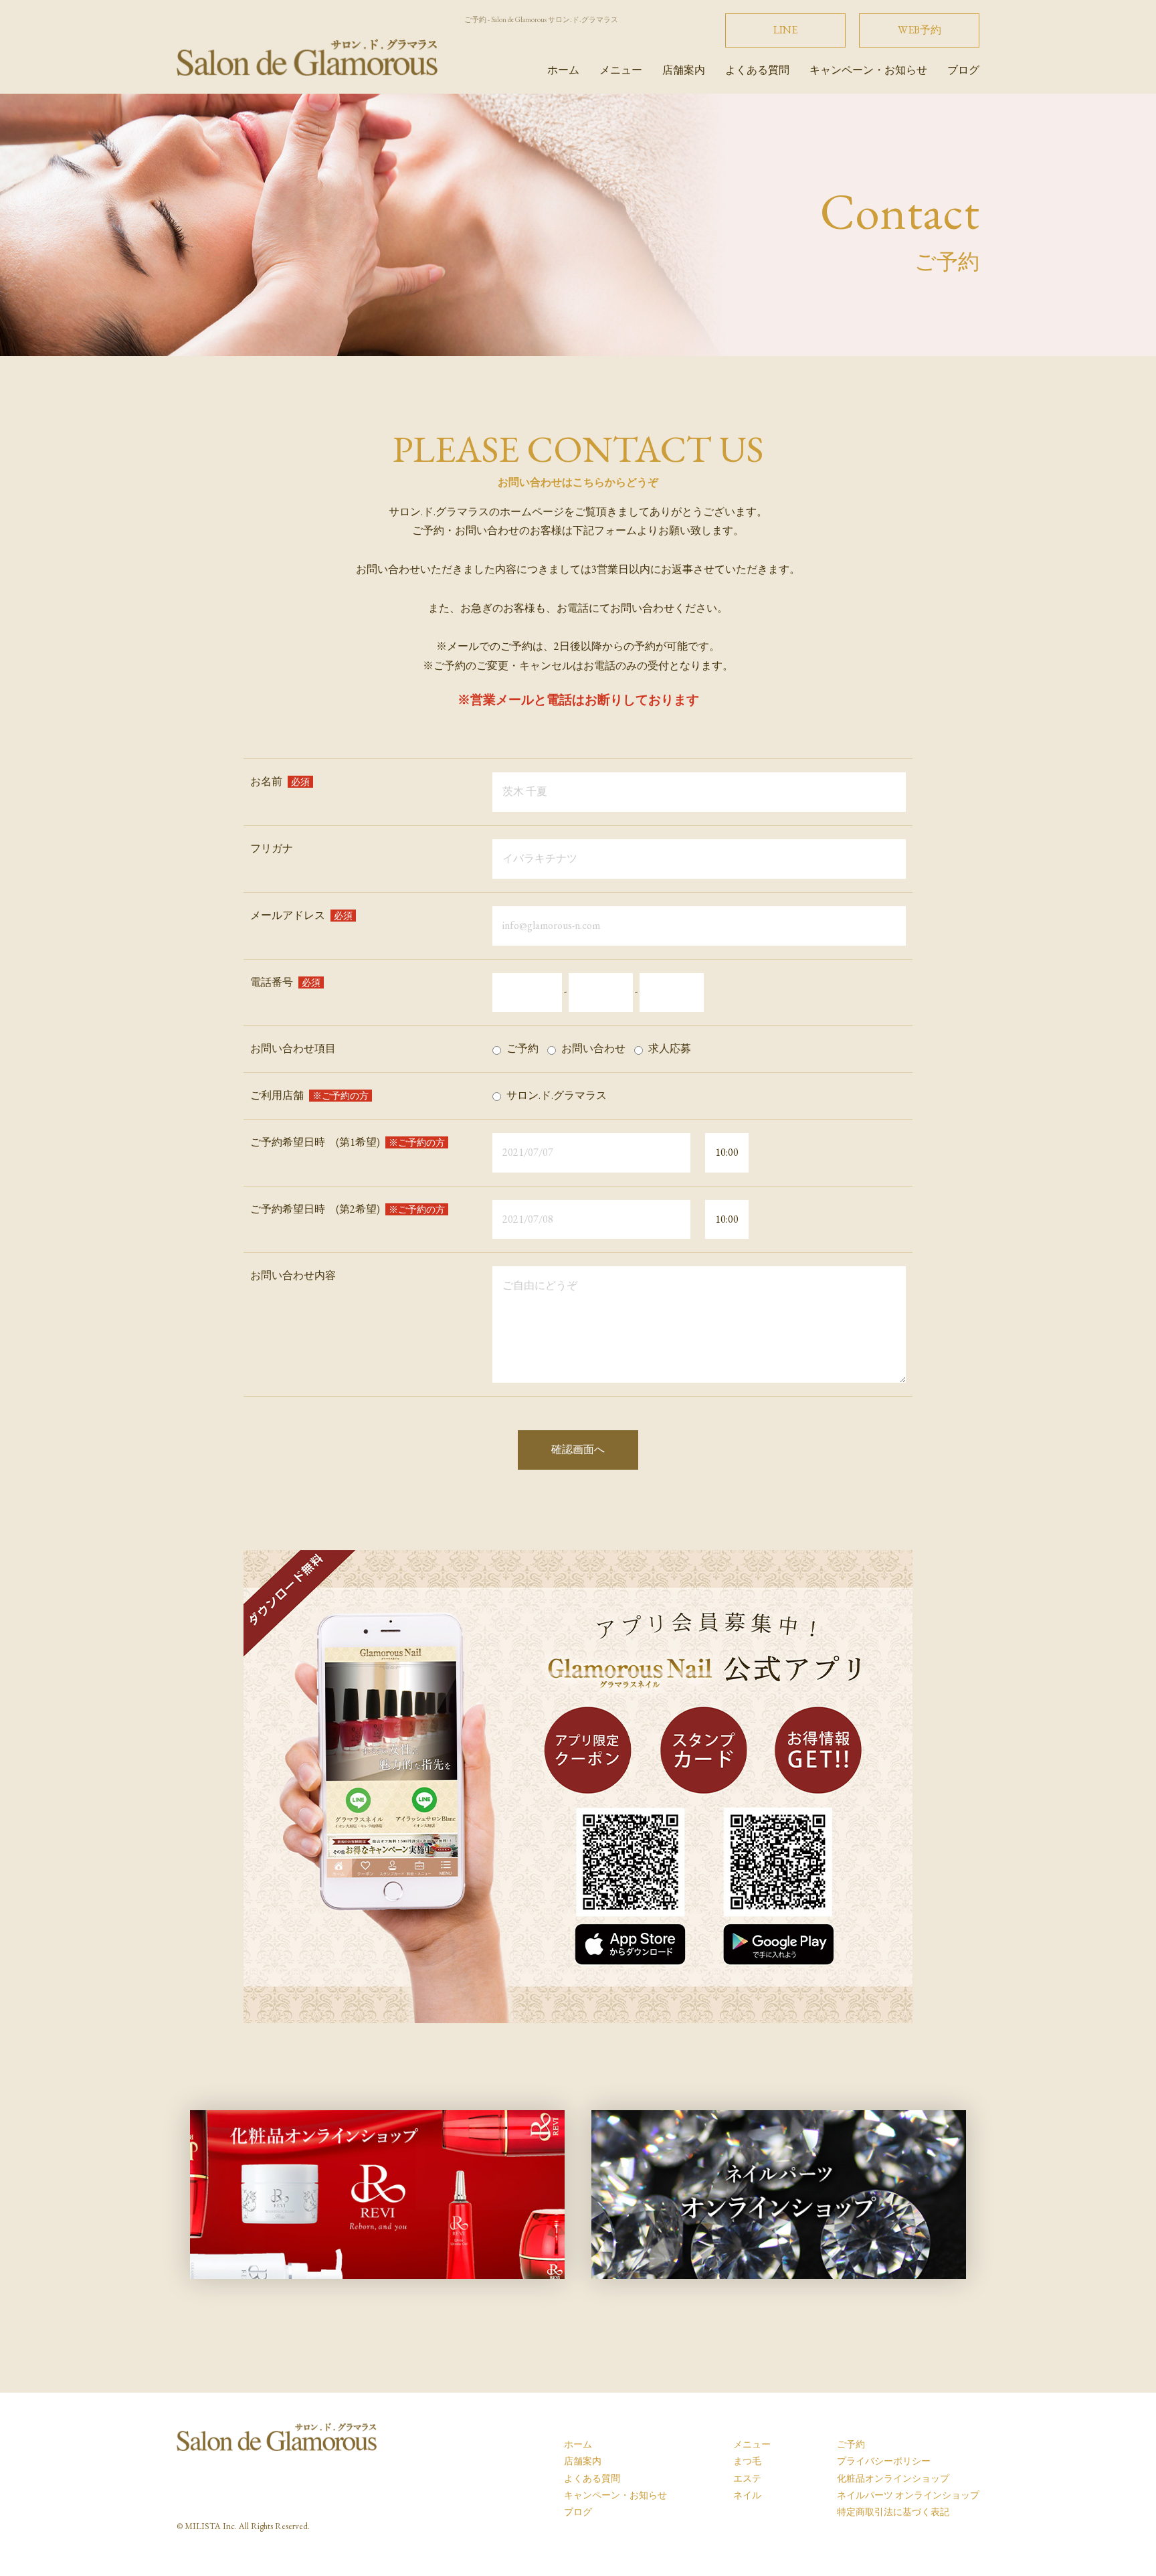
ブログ (963, 70)
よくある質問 (757, 70)
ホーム (563, 70)
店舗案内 (684, 70)
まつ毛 (747, 2461)
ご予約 (851, 2444)
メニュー (621, 70)
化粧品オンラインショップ (893, 2478)
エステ (747, 2478)
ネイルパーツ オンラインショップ (908, 2495)
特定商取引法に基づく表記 (893, 2512)
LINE (785, 30)
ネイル (747, 2495)
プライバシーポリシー (884, 2461)
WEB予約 (920, 30)
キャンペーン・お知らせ (868, 70)
